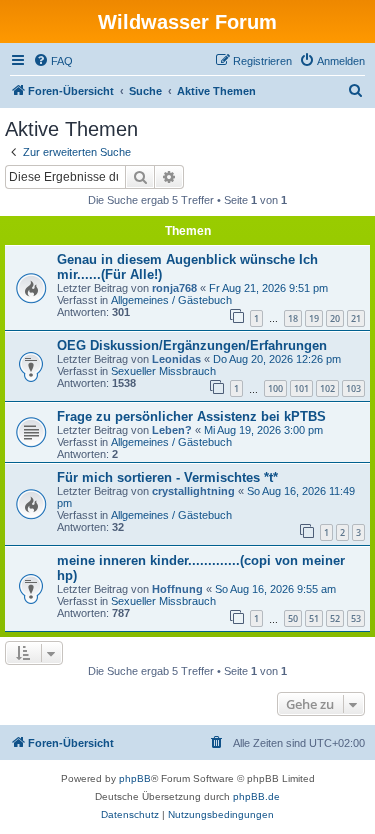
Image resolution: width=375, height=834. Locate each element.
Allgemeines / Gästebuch (171, 300)
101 (301, 388)
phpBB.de (256, 796)
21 (356, 318)
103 (353, 388)
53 (356, 618)
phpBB (135, 778)
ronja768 (174, 288)
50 (293, 618)
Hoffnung (177, 589)
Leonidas (176, 359)
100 (275, 388)
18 (293, 318)
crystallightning (193, 491)
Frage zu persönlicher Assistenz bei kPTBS (191, 416)
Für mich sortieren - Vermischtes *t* (167, 477)
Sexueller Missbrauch (163, 371)
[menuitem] (53, 61)
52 (335, 618)
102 (327, 388)
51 (314, 618)
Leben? (172, 430)
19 (314, 318)
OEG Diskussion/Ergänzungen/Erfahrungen (192, 345)
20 (335, 318)
